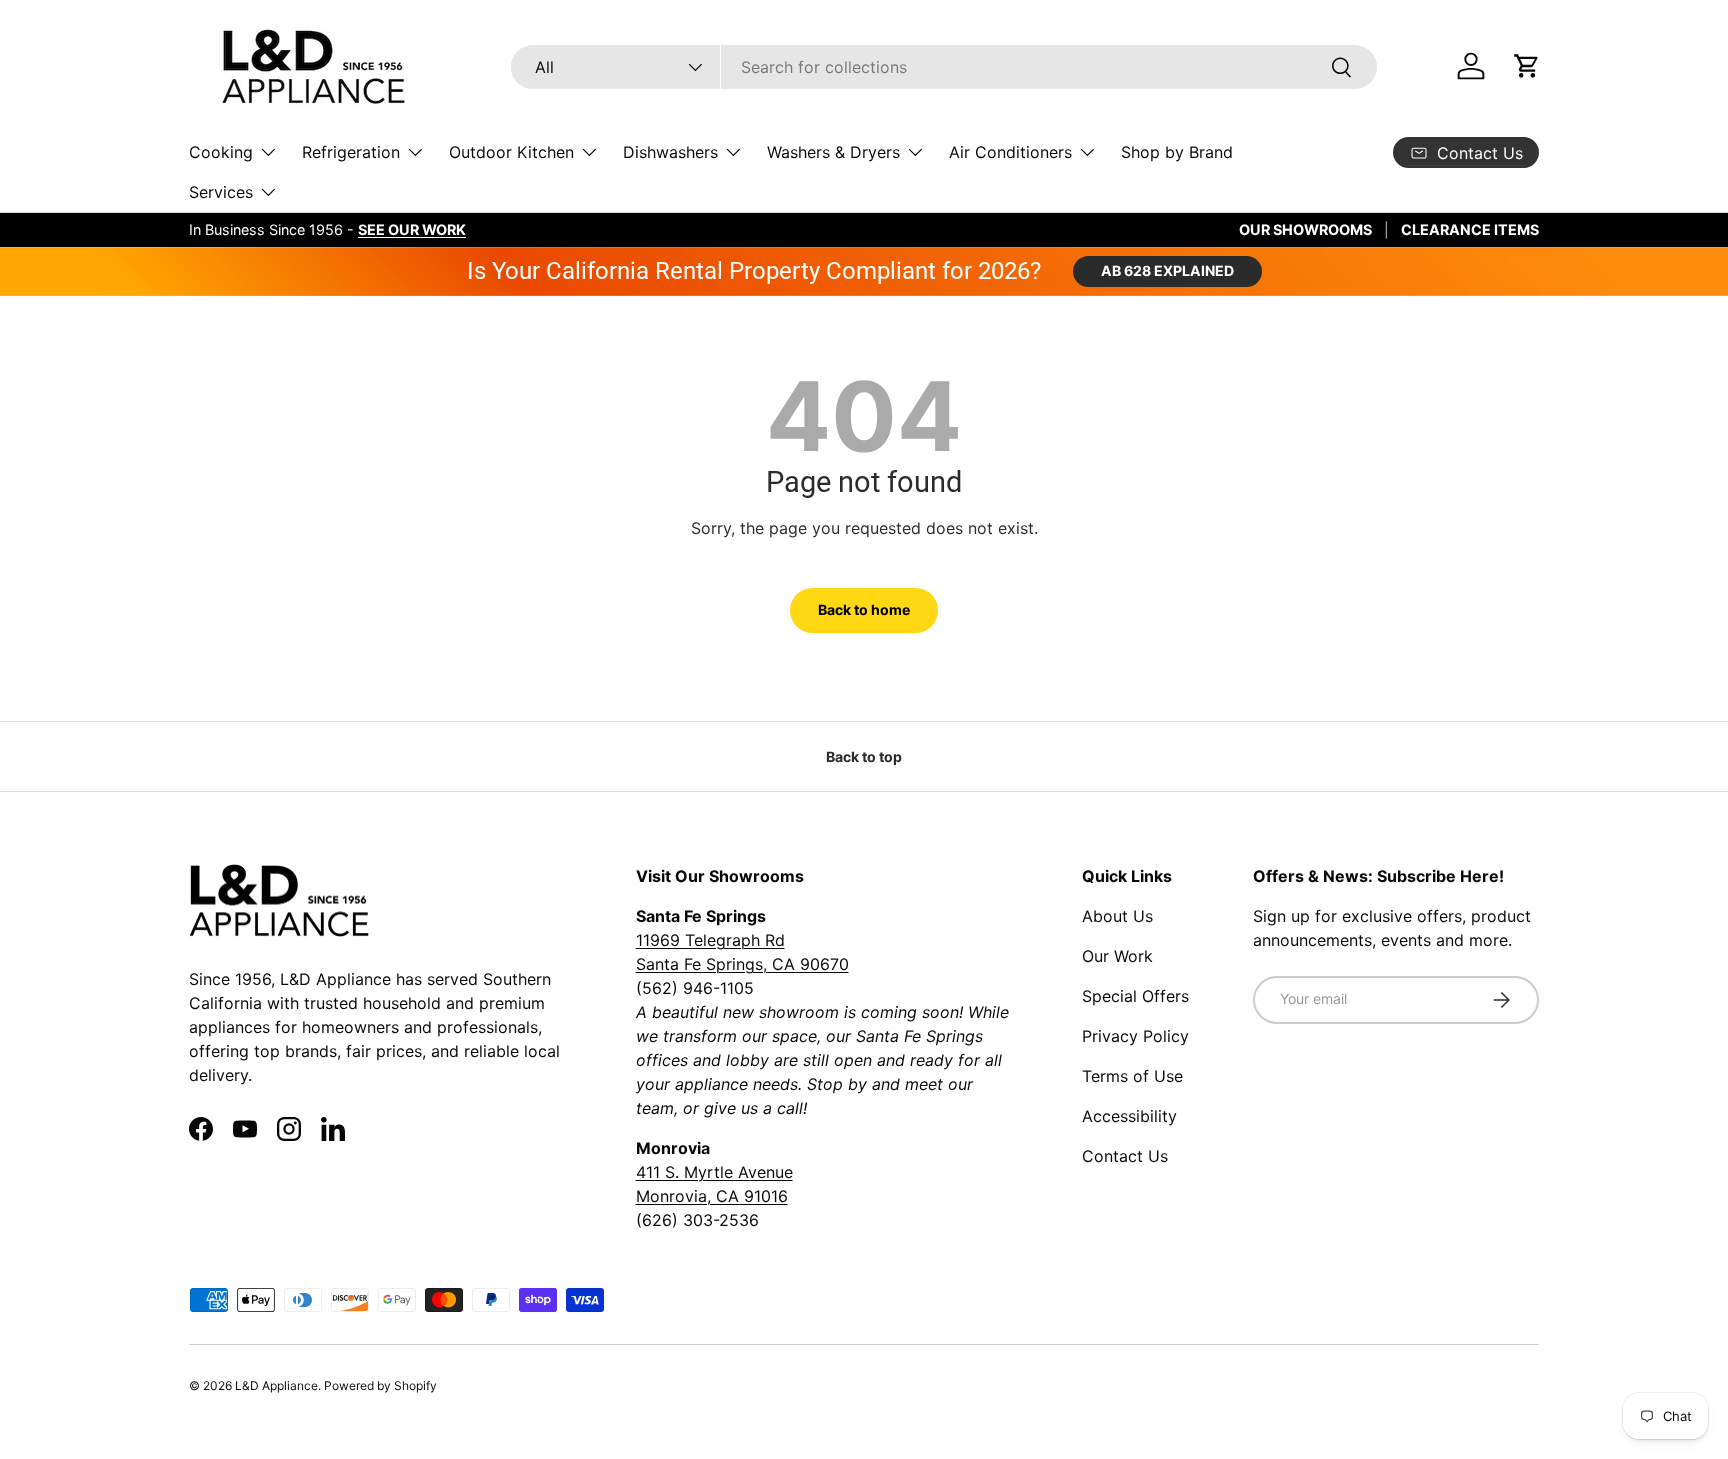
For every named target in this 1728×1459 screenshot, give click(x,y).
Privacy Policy (1135, 1036)
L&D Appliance (276, 1385)
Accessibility (1129, 1116)
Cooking (221, 152)
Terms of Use (1132, 1076)
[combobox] (944, 67)
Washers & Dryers (833, 152)
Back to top (864, 756)
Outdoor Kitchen (511, 152)
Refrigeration (351, 152)
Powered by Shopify (380, 1385)
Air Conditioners (1010, 152)
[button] (1527, 66)
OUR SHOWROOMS (1305, 229)
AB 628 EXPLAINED (1167, 270)
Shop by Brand (1177, 152)
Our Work (1117, 956)
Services (221, 192)
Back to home (864, 609)
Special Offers (1135, 996)
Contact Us (1125, 1156)
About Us (1117, 916)
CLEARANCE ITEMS (1470, 229)
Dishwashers (670, 152)
